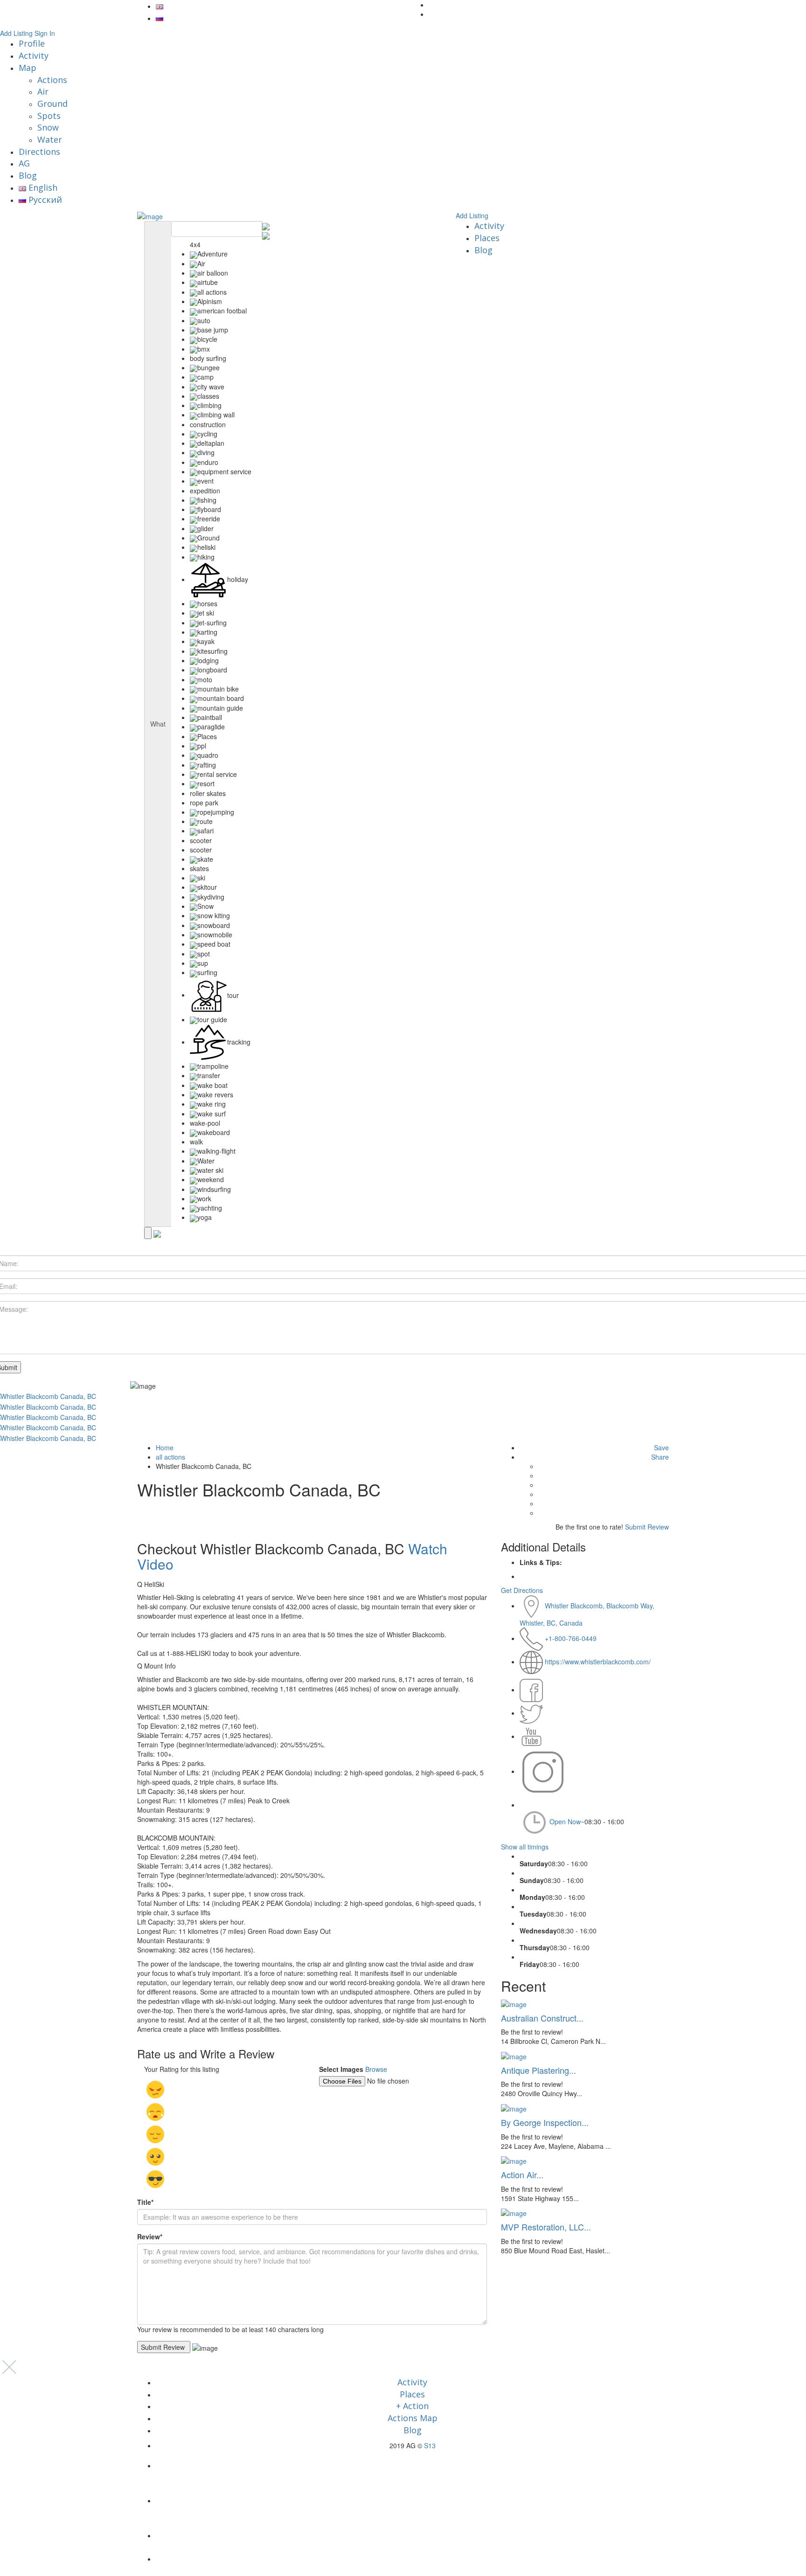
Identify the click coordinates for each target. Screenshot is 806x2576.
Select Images (341, 2069)
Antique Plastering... (538, 2070)
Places (487, 238)
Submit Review (647, 1527)
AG (24, 163)
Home (165, 1447)
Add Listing (16, 33)
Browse (376, 2069)
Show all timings (525, 1847)
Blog (28, 175)
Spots (49, 116)
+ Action (412, 2406)
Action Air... (522, 2174)
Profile (32, 43)
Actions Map (413, 2418)
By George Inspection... (545, 2122)
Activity (34, 55)
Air (43, 91)
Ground (52, 104)
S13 (430, 2445)
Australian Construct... (542, 2018)
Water (50, 139)
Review (150, 2237)
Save (661, 1447)
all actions (170, 1457)
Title (145, 2202)
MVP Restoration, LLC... (546, 2227)
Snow (48, 127)
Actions (52, 80)
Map (28, 68)
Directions (39, 152)
